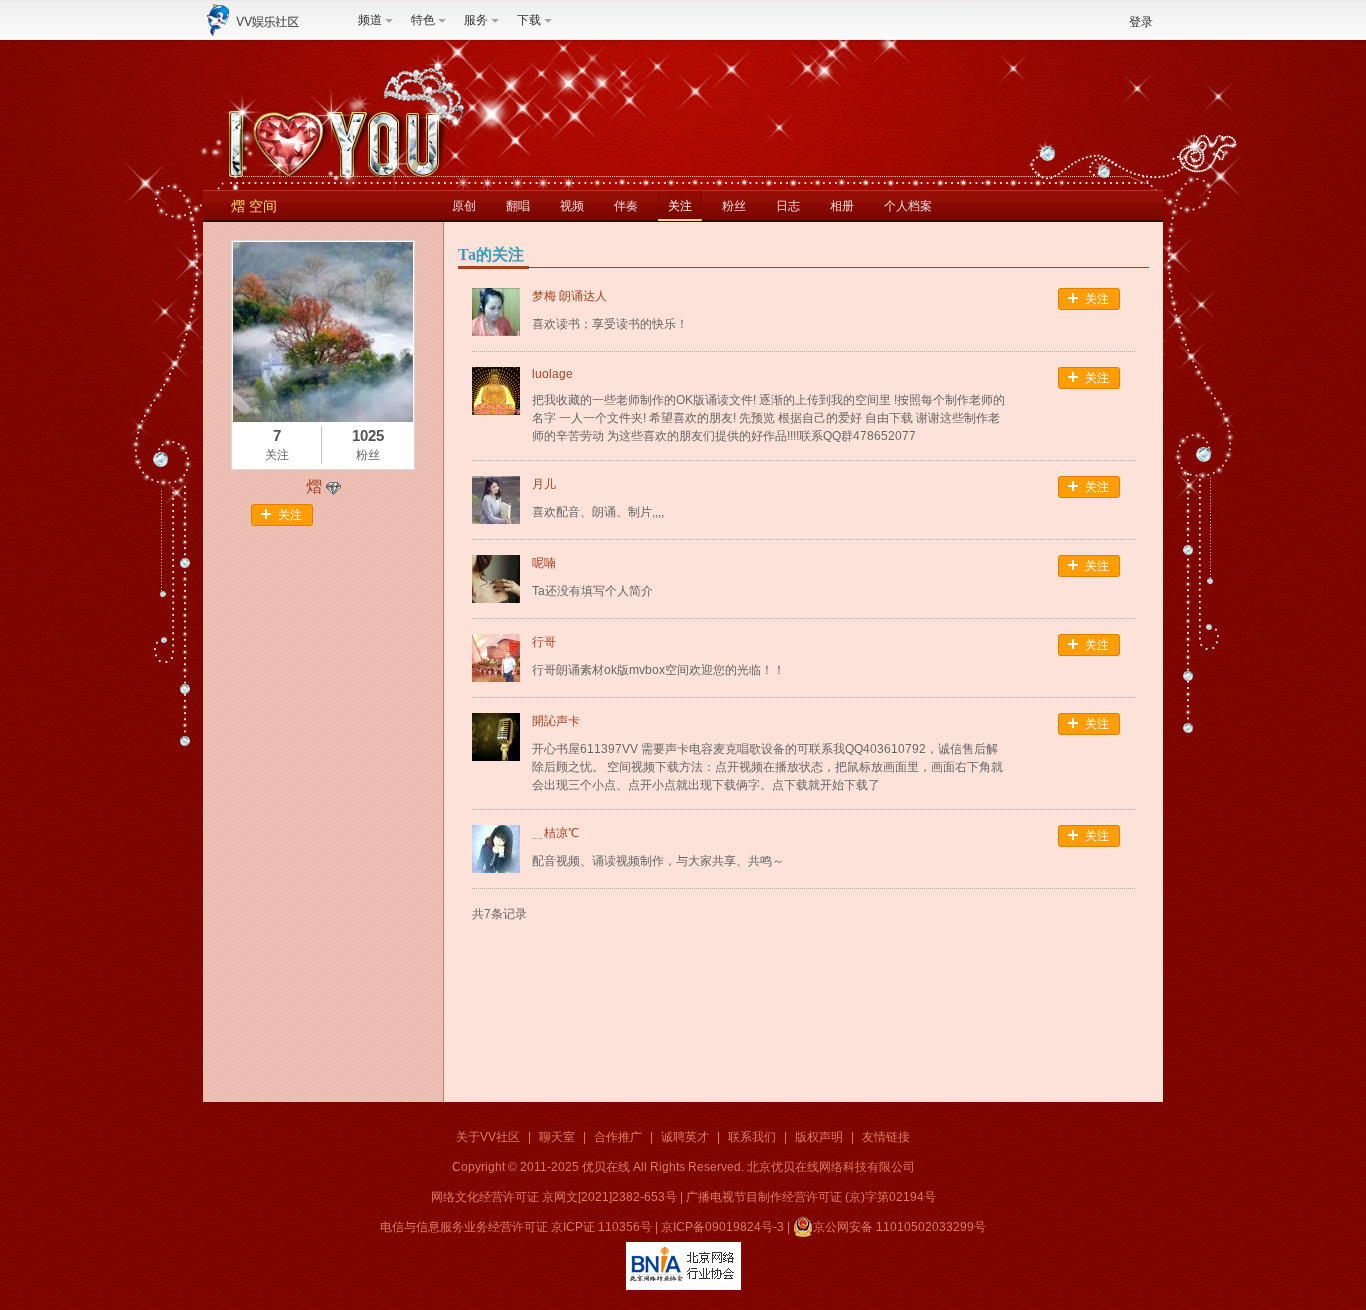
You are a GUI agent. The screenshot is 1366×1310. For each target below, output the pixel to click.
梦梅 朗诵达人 (569, 296)
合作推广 (618, 1137)
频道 (370, 20)
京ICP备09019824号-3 (722, 1227)
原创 (464, 206)
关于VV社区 (488, 1137)
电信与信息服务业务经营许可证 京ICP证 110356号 (516, 1227)
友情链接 (886, 1137)
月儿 (544, 484)
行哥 (544, 642)
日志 (788, 206)
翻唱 (518, 206)
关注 (680, 206)
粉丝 (734, 206)
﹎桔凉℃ (555, 833)
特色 (423, 20)
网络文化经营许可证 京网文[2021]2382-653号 (554, 1197)
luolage (552, 374)
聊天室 (557, 1137)
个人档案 (908, 206)
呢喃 (544, 563)
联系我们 (752, 1137)
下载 (529, 20)
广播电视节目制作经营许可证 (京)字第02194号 (811, 1197)
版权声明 (819, 1137)
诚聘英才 (685, 1137)
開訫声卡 (556, 721)
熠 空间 (254, 206)
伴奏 (626, 206)
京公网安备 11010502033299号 (899, 1227)
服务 (476, 20)
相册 (842, 206)
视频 (572, 206)
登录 (1141, 22)
